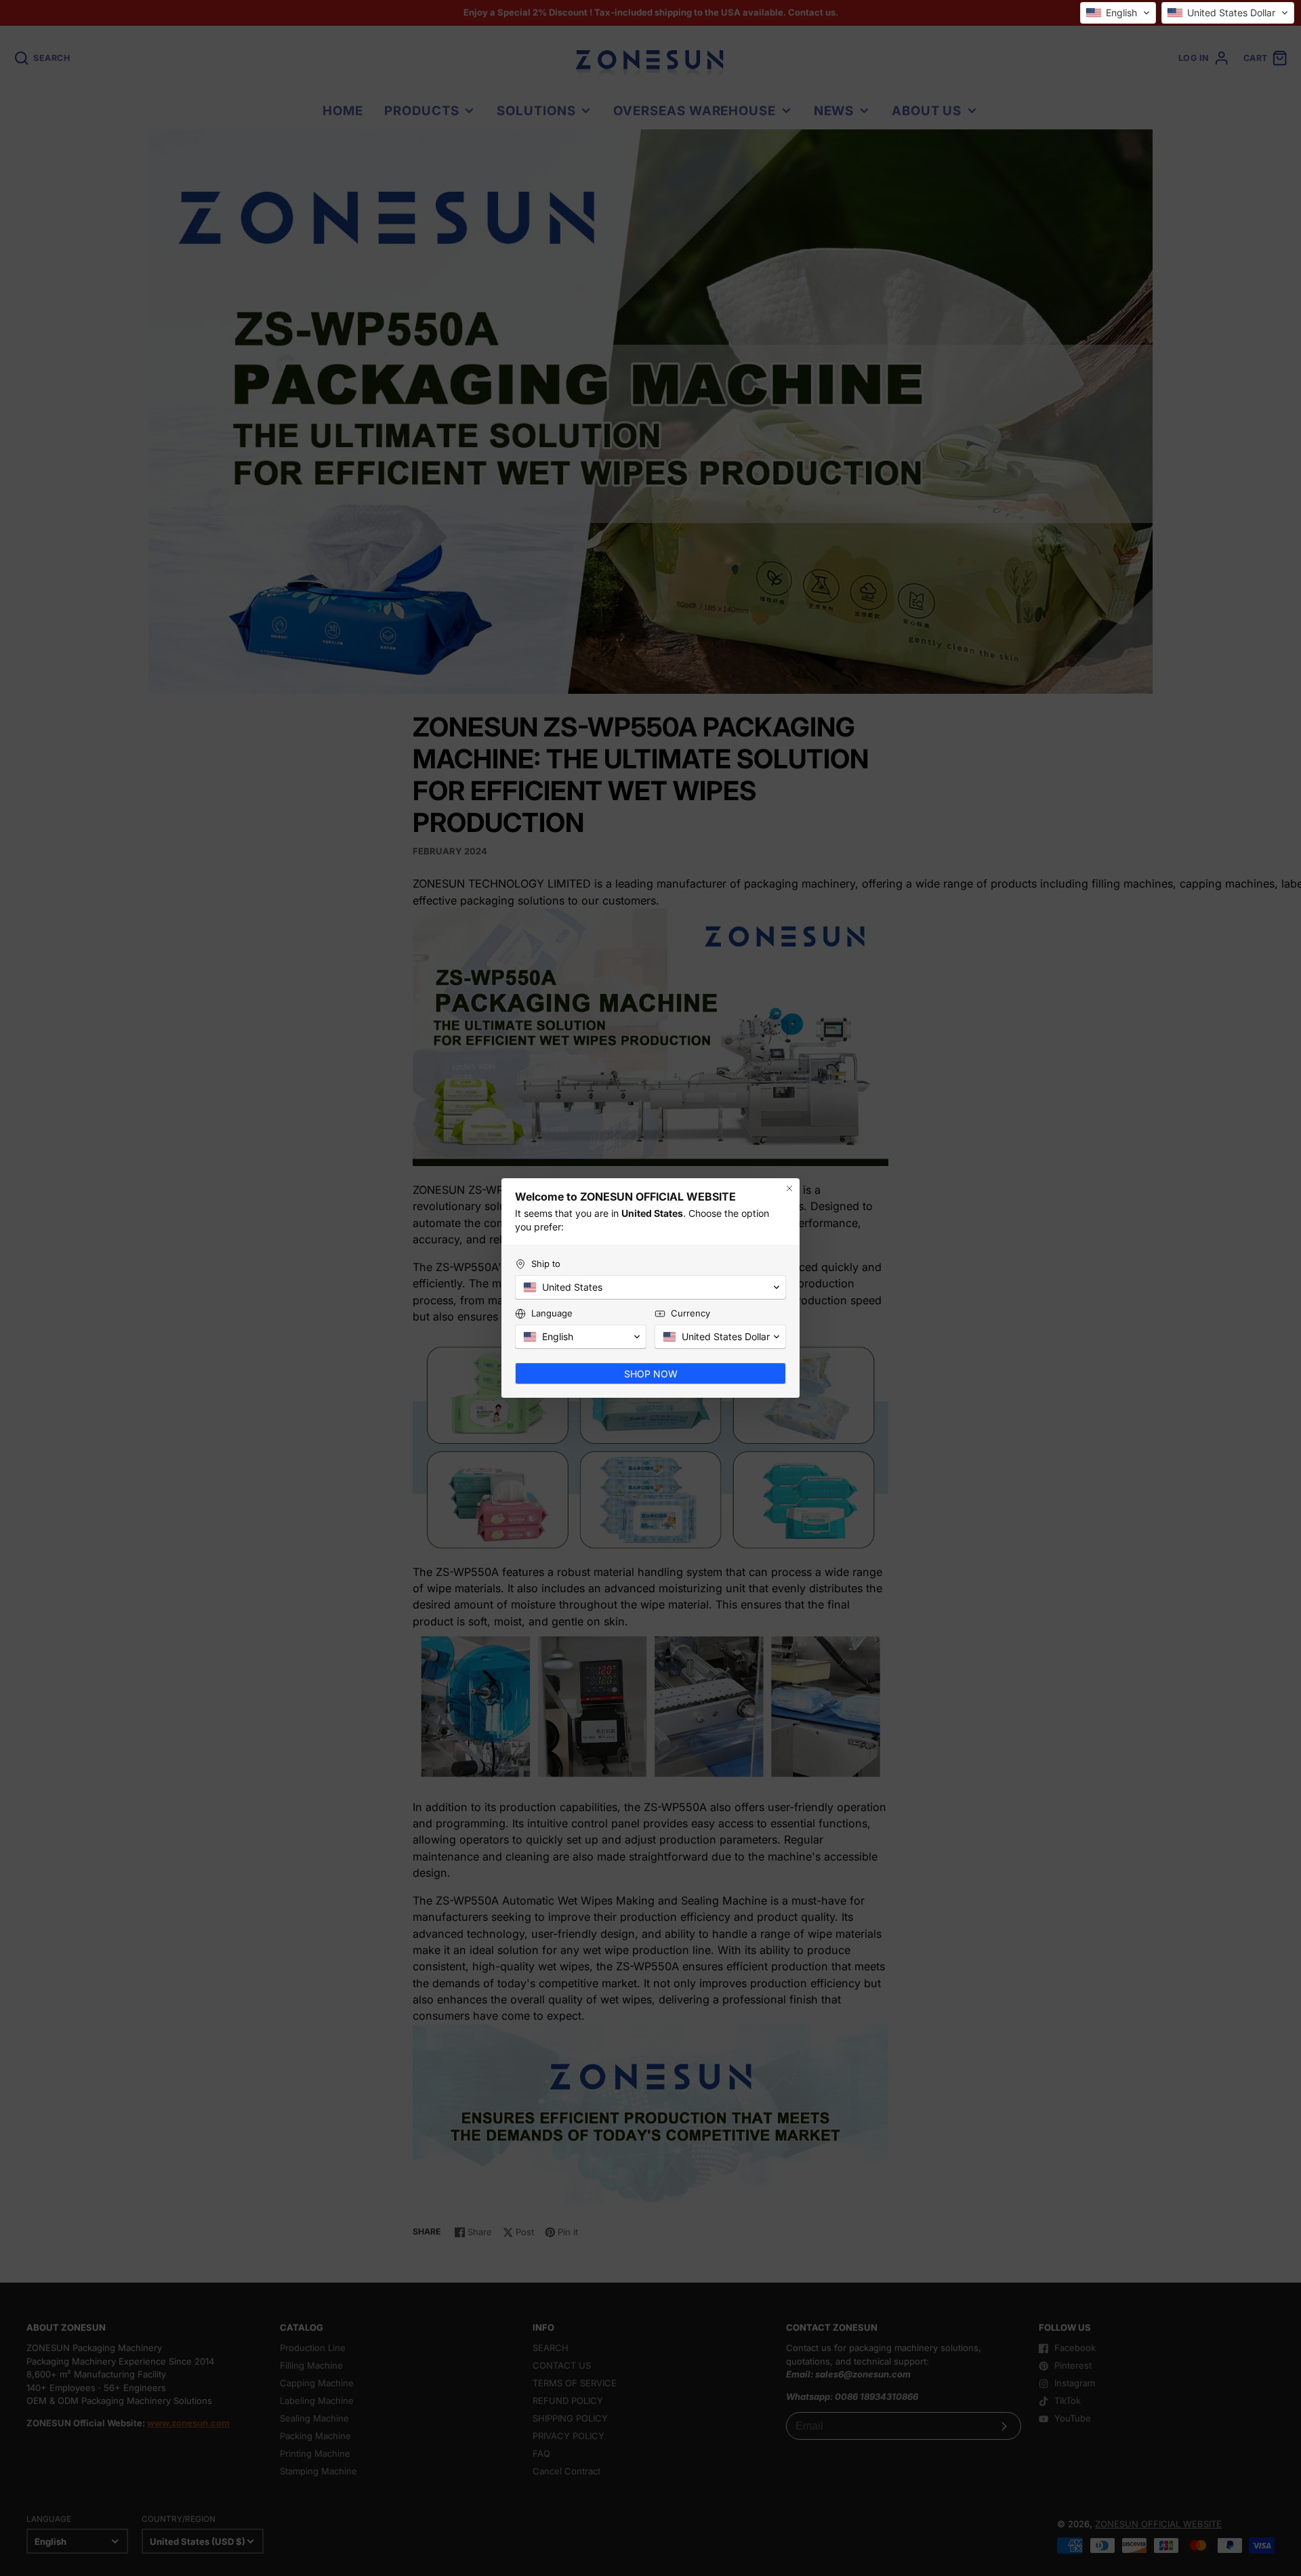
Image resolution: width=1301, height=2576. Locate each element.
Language (552, 1313)
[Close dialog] (789, 1188)
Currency (690, 1313)
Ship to (546, 1264)
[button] (1118, 13)
